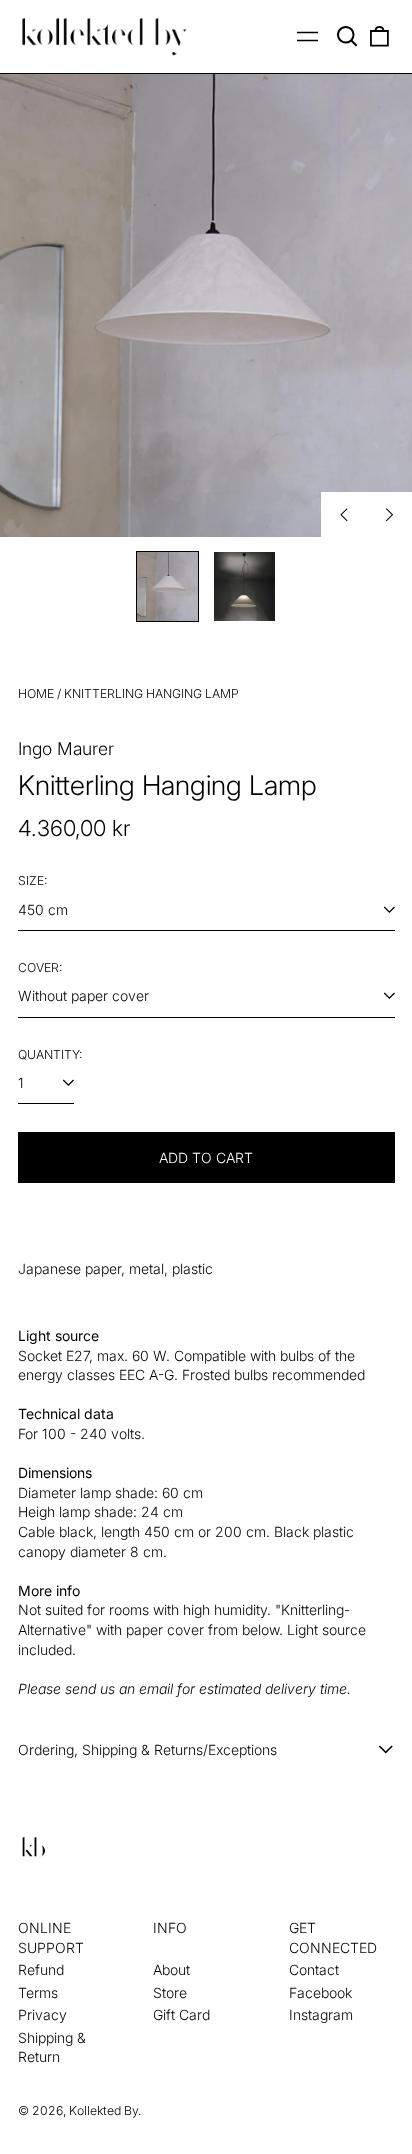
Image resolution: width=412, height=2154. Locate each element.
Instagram (321, 2014)
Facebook (320, 1992)
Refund (41, 1969)
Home (36, 693)
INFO (170, 1927)
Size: (32, 880)
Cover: (40, 967)
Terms (38, 1992)
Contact (314, 1969)
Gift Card (181, 2014)
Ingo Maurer (66, 748)
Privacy (42, 2014)
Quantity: (50, 1054)
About (171, 1969)
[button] (348, 37)
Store (170, 1992)
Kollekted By (103, 2110)
